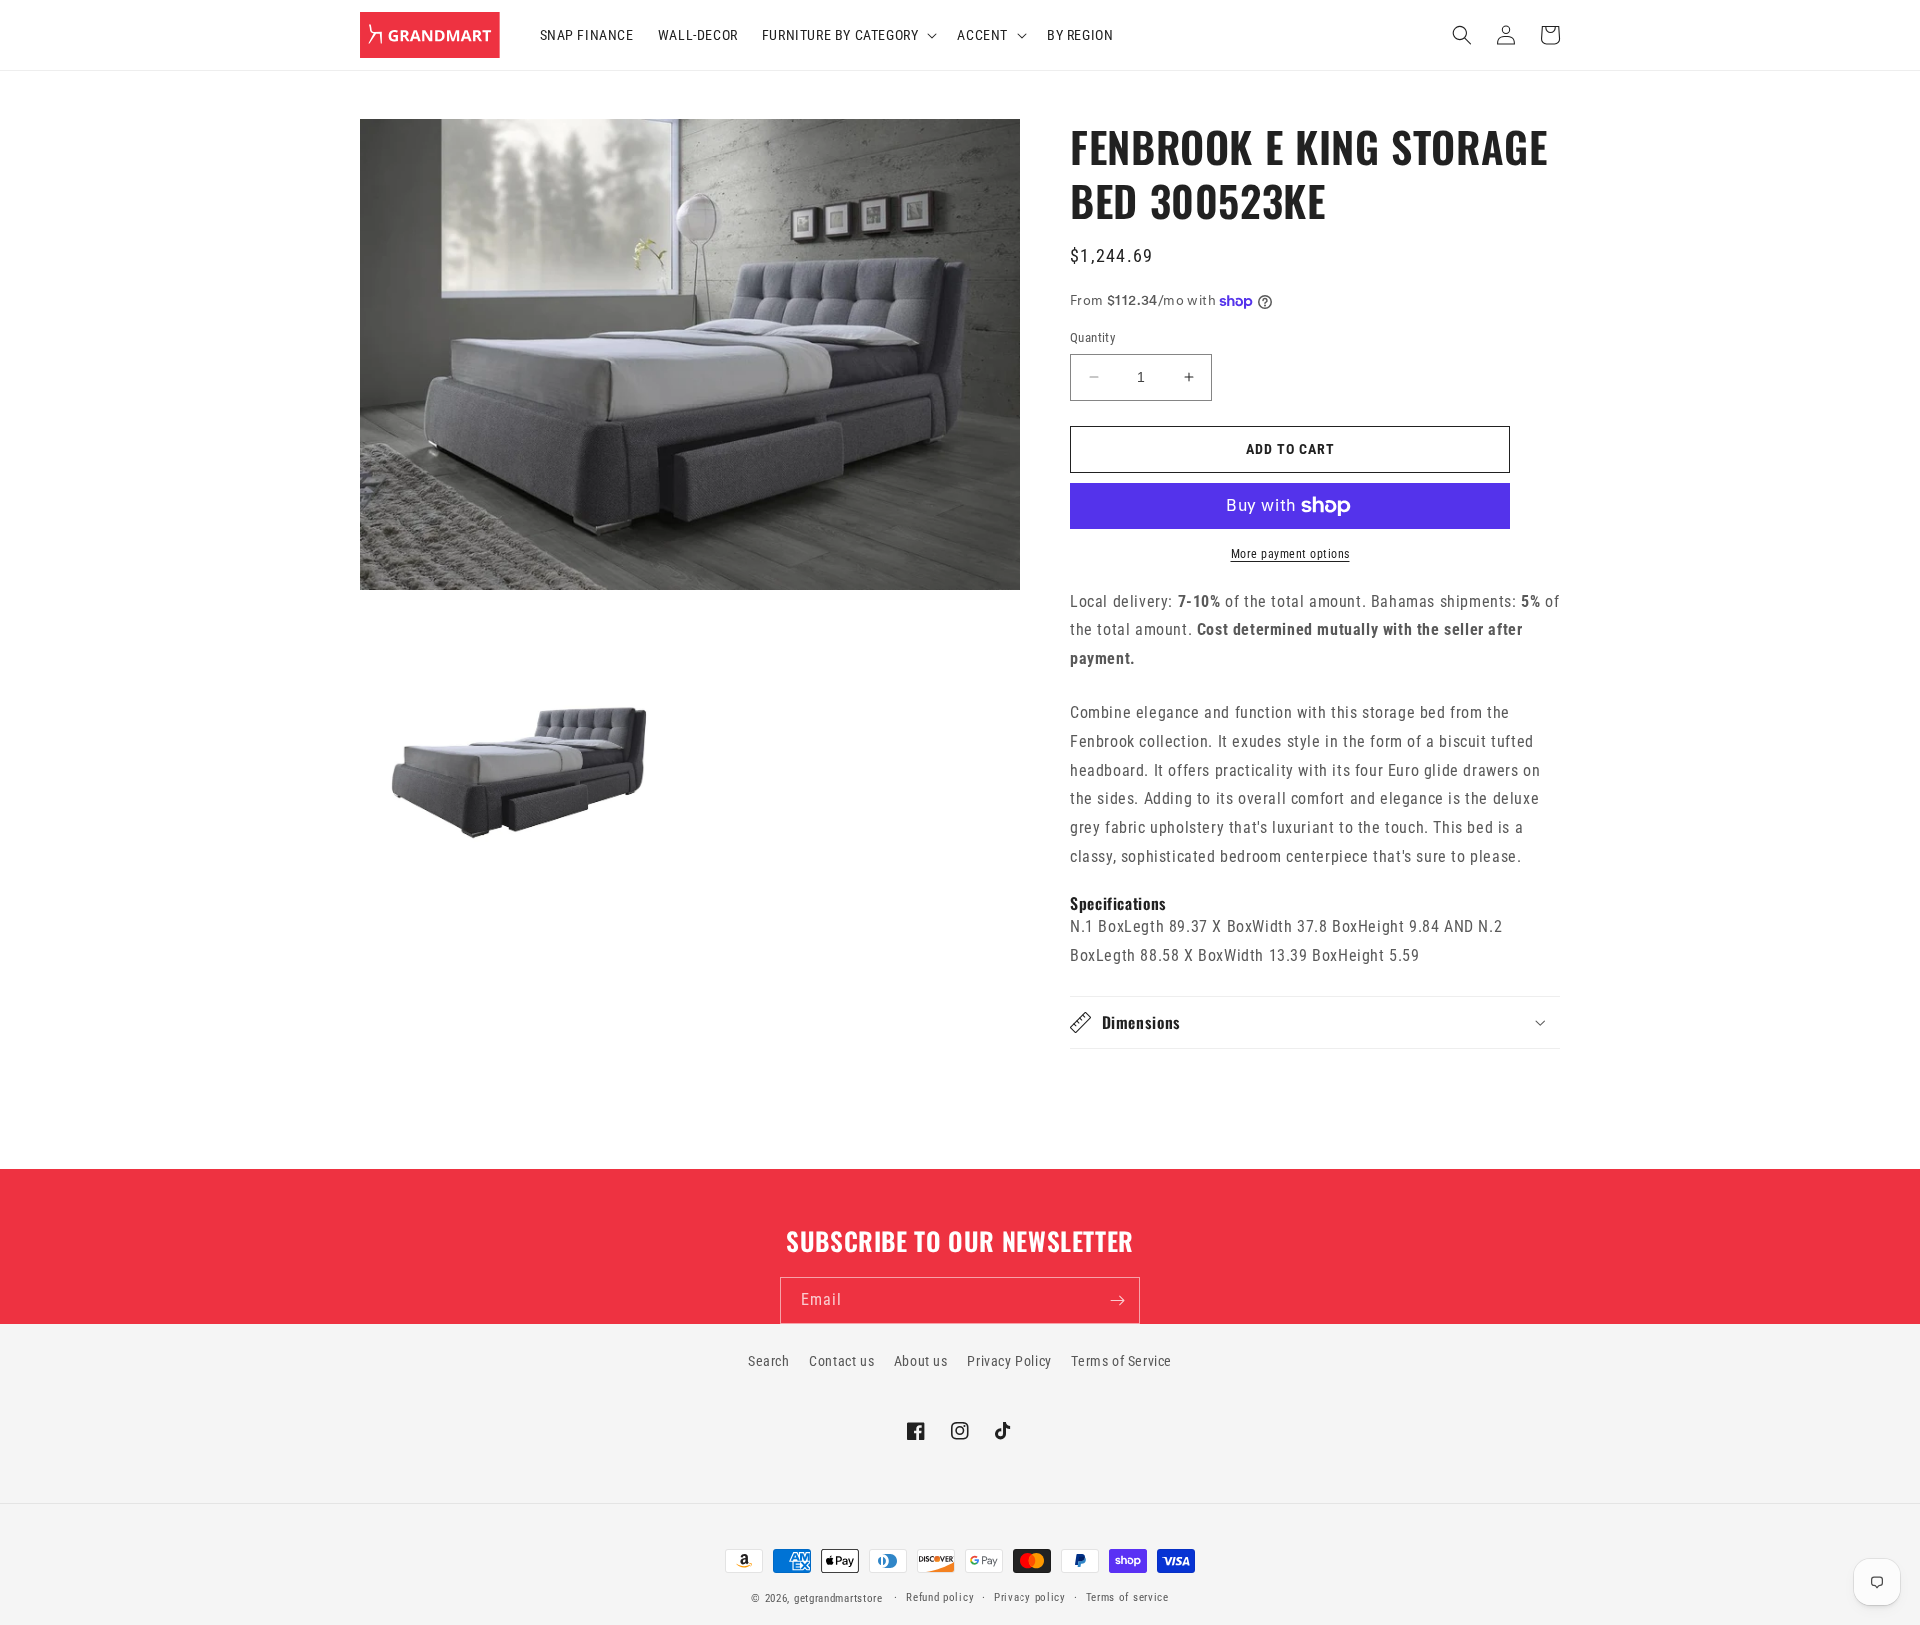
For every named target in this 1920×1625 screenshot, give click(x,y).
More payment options (1290, 554)
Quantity (1092, 337)
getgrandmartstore (838, 1598)
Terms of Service (1121, 1361)
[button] (848, 35)
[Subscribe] (1117, 1300)
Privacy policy (1030, 1597)
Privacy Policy (1009, 1361)
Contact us (841, 1361)
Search (769, 1361)
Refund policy (940, 1597)
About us (921, 1361)
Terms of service (1127, 1597)
